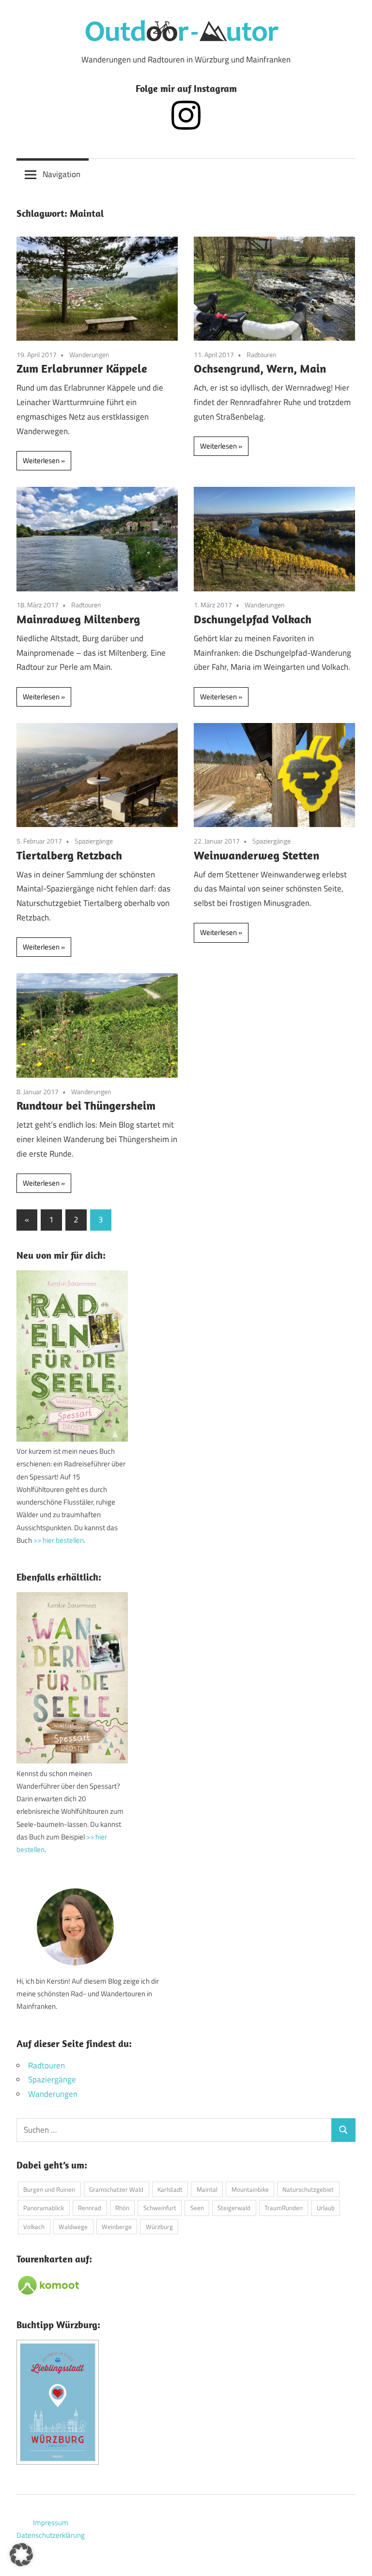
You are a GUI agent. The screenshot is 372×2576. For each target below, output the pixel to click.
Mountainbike (250, 2189)
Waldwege (73, 2227)
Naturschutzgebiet (308, 2189)
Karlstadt (170, 2189)
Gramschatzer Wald (116, 2189)
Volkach (34, 2227)
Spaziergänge (94, 841)
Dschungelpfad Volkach (253, 619)
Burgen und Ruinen (49, 2189)
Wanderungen (89, 354)
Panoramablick (44, 2208)
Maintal (207, 2189)
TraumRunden (284, 2208)
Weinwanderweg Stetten (256, 855)
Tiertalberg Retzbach (69, 855)
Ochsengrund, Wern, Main (260, 368)
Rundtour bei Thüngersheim (86, 1105)
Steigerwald (234, 2208)
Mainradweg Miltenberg (78, 619)
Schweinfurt (160, 2208)
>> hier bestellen (59, 1540)
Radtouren (262, 354)
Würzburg (159, 2227)
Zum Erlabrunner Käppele (82, 368)
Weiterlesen (41, 460)
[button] (21, 2555)
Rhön (122, 2208)
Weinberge (117, 2227)
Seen (197, 2208)
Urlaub (326, 2208)
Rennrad (90, 2208)
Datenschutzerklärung (51, 2535)
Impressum (51, 2523)
